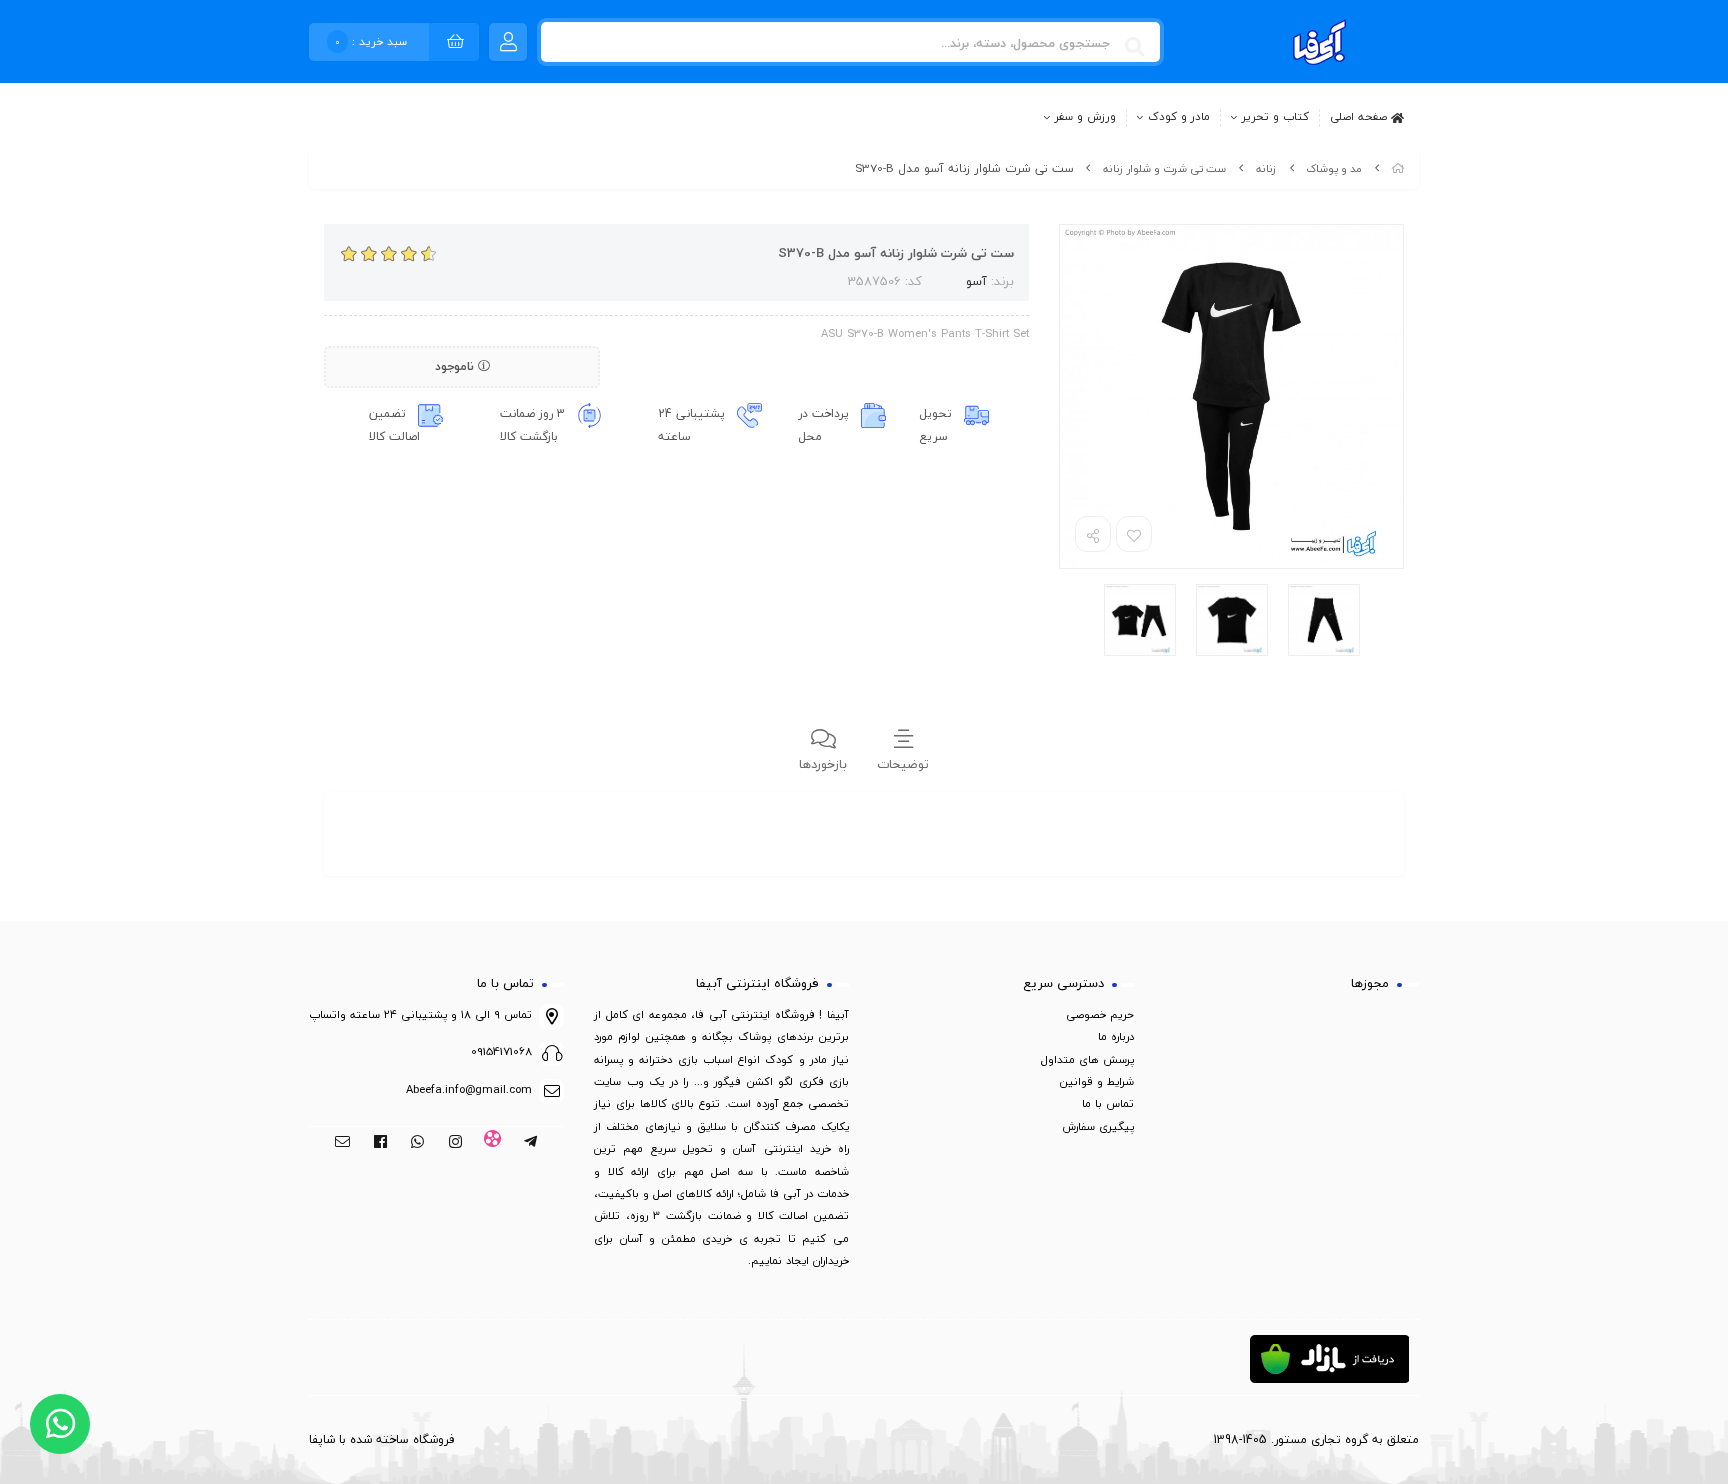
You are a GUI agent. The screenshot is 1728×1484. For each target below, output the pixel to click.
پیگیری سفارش (1098, 1126)
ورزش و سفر (1085, 117)
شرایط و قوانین (1097, 1081)
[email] (342, 1143)
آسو (976, 281)
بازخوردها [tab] (823, 764)
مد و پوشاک (1334, 168)
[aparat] (493, 1143)
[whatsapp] (417, 1143)
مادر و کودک (1179, 117)
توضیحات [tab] (903, 764)
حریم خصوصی (1100, 1014)
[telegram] (530, 1143)
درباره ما (1116, 1036)
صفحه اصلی (1360, 116)
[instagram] (455, 1143)
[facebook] (380, 1143)
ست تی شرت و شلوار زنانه (1164, 168)
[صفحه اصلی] (1398, 168)
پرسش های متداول (1087, 1059)
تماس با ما (1108, 1103)
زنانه (1266, 168)
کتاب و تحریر (1275, 117)
